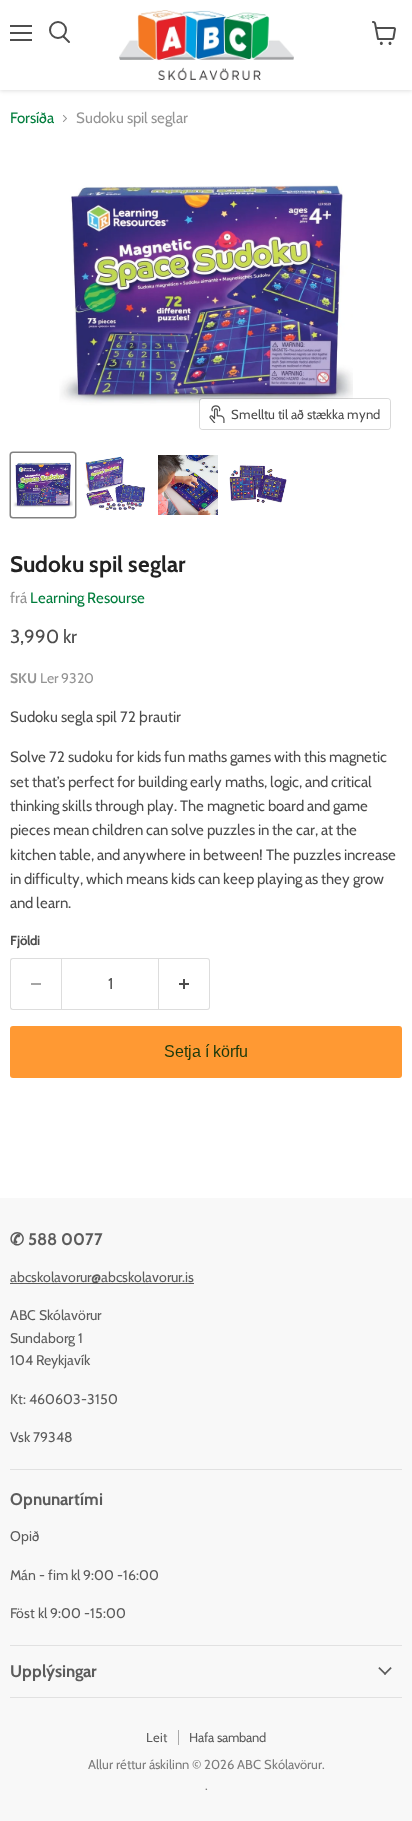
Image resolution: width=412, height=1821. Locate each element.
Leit (156, 1737)
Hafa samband (227, 1737)
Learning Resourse (87, 598)
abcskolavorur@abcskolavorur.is (102, 1277)
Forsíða (32, 118)
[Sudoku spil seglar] (43, 485)
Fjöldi (25, 940)
